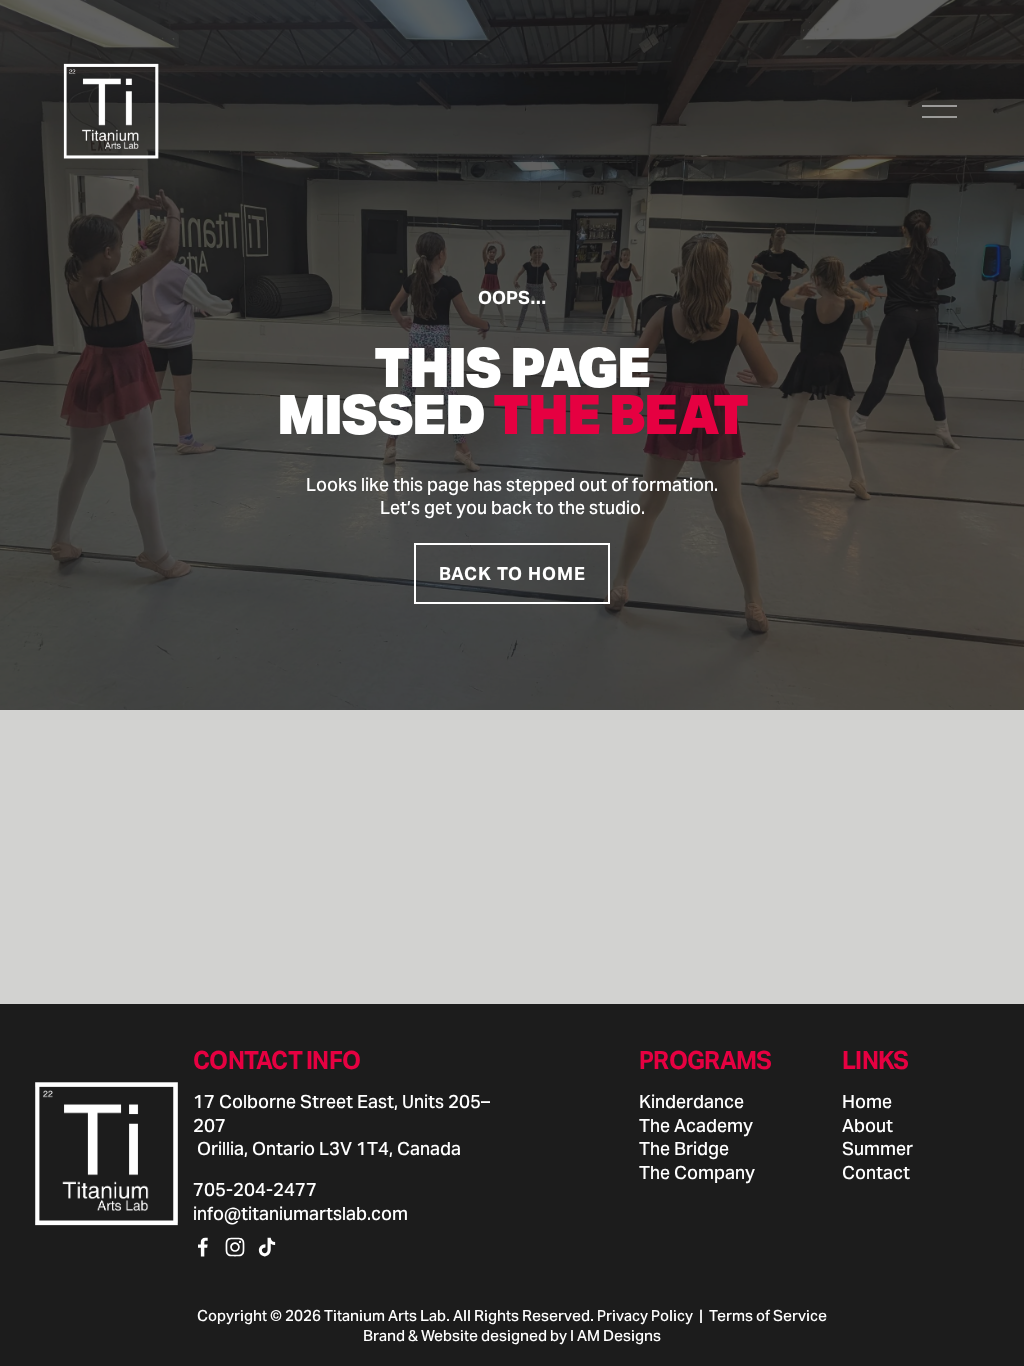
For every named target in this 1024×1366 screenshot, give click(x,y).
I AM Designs (615, 1335)
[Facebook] (203, 1247)
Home (867, 1101)
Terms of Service (768, 1315)
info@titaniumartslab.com (300, 1213)
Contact (876, 1172)
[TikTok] (267, 1247)
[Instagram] (235, 1247)
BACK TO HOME (512, 573)
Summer (877, 1148)
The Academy (696, 1125)
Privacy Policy (645, 1315)
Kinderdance (691, 1101)
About (867, 1125)
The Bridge (684, 1148)
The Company (697, 1172)
